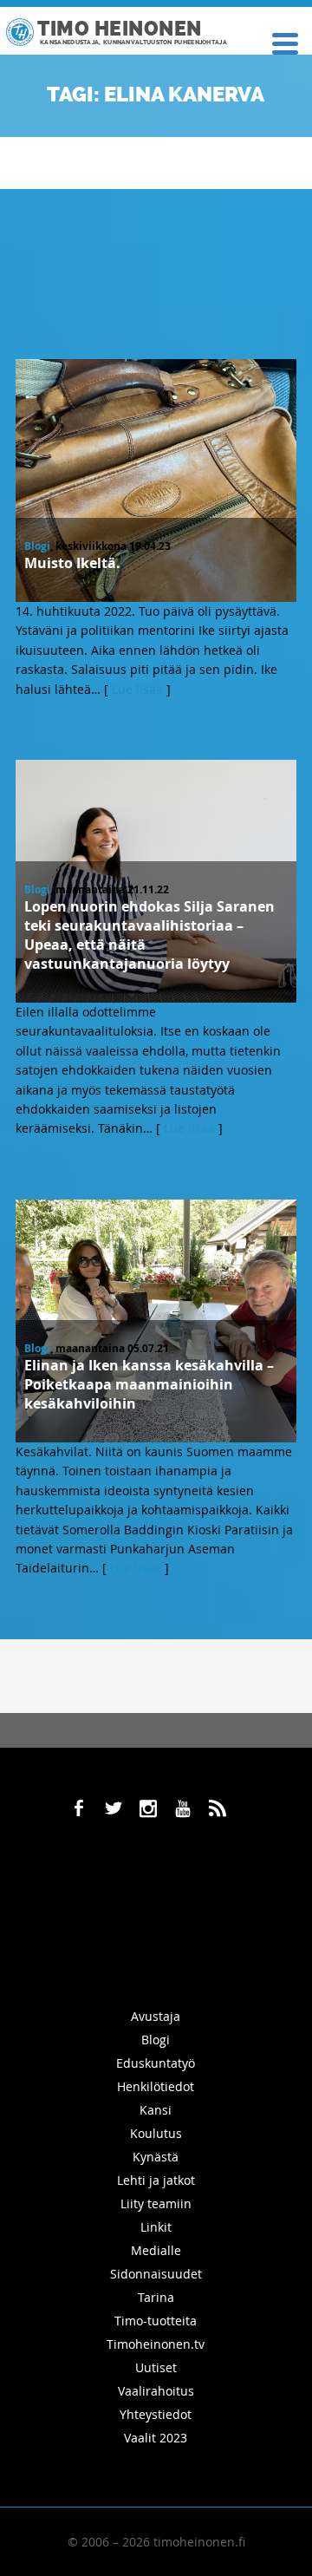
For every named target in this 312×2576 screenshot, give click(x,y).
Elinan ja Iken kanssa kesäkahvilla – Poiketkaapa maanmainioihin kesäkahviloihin (149, 1384)
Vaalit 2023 (156, 2438)
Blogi (37, 546)
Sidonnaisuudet (156, 2274)
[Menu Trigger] (285, 42)
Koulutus (156, 2133)
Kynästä (156, 2157)
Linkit (156, 2227)
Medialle (156, 2250)
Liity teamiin (156, 2203)
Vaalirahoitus (156, 2391)
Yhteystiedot (156, 2414)
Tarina (156, 2297)
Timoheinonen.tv (156, 2344)
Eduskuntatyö (156, 2063)
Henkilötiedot (156, 2086)
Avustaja (156, 2016)
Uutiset (156, 2367)
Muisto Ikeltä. (72, 563)
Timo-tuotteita (156, 2321)
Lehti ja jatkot (156, 2180)
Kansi (156, 2110)
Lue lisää (137, 689)
